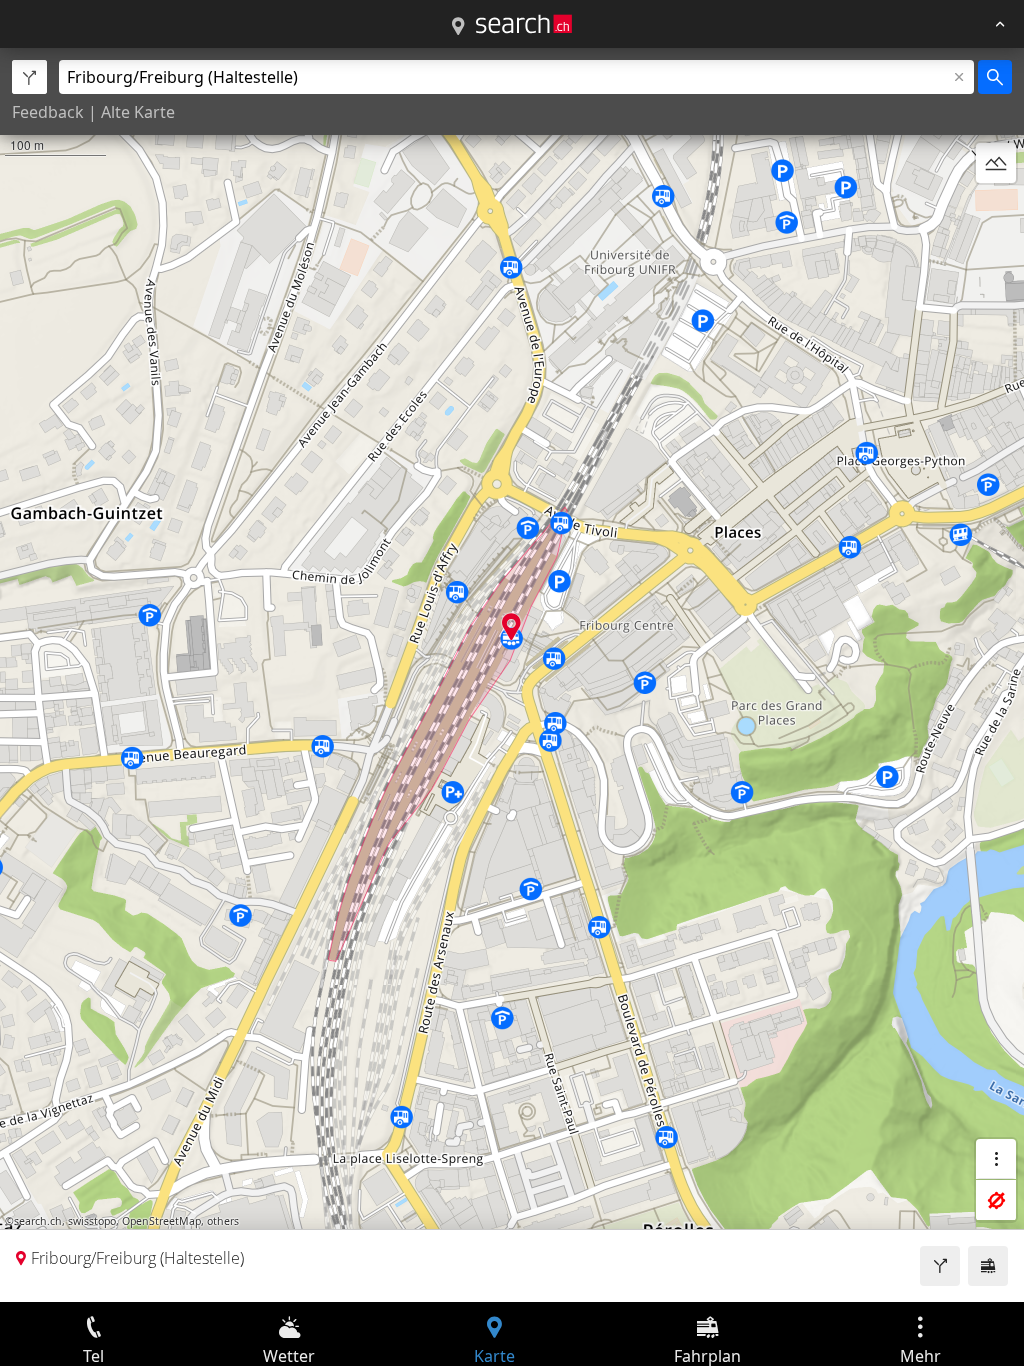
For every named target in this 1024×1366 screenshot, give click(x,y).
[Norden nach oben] (996, 211)
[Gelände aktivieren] (996, 163)
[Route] (940, 1266)
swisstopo (92, 1221)
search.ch (38, 1221)
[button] (511, 626)
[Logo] (524, 24)
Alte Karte (138, 112)
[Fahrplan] (988, 1266)
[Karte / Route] (458, 27)
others (223, 1221)
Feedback (48, 112)
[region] (512, 675)
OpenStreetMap (161, 1221)
